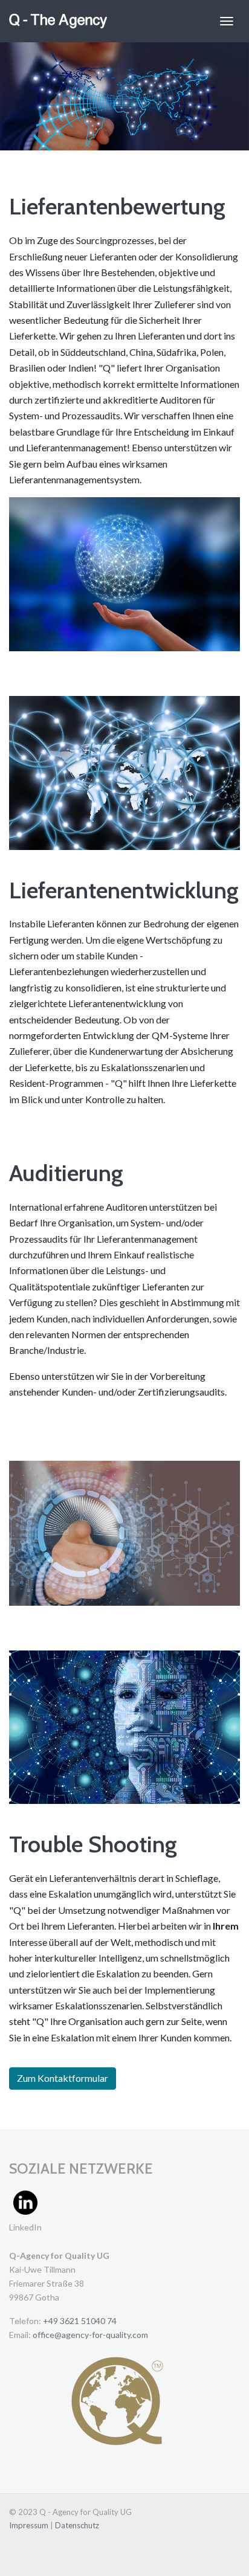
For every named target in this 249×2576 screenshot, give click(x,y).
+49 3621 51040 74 (80, 2321)
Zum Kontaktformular (63, 2078)
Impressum (30, 2525)
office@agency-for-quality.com (90, 2335)
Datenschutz (77, 2525)
